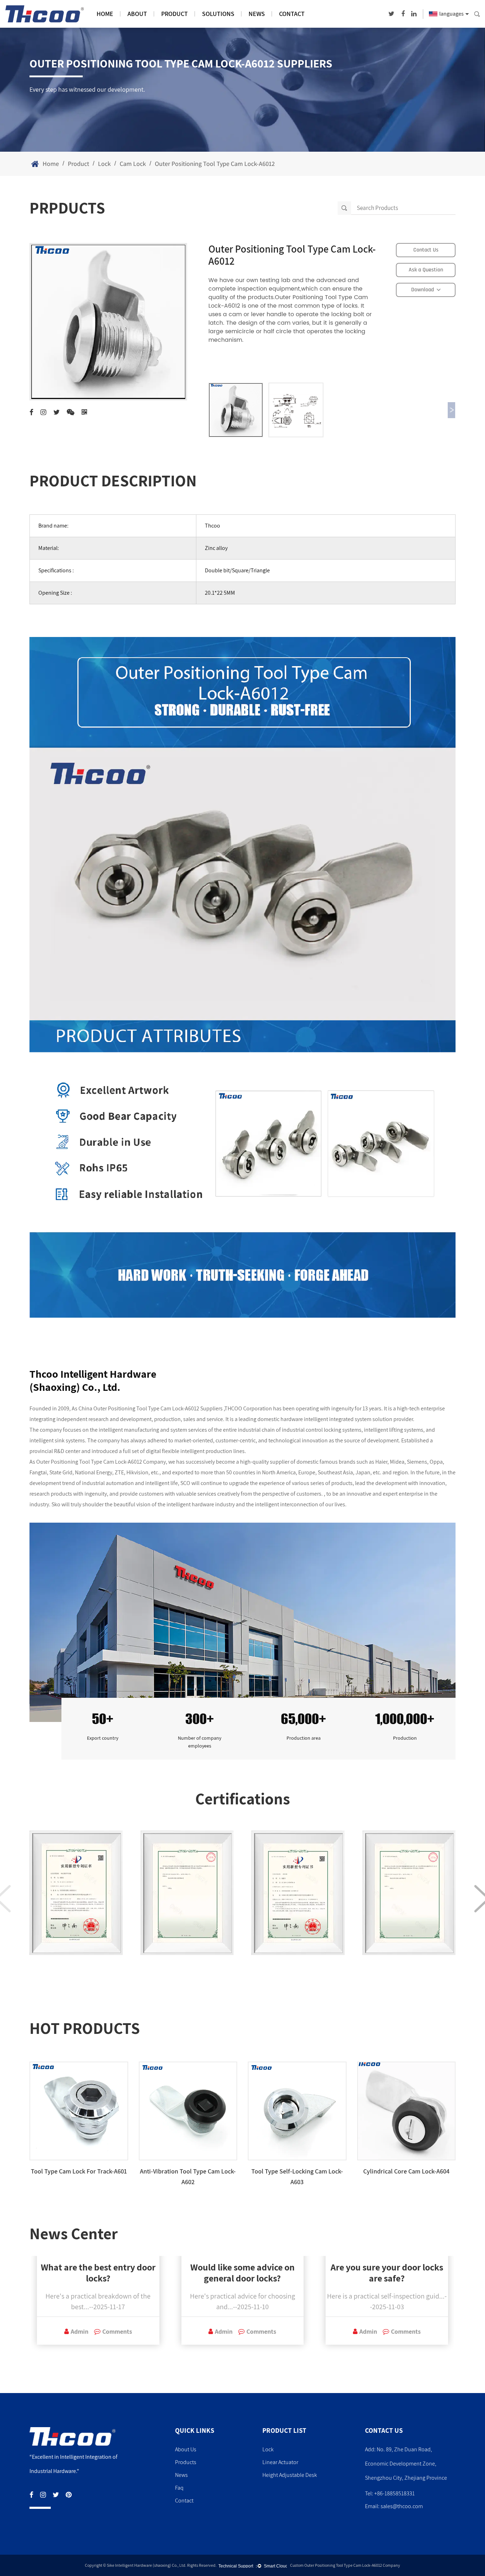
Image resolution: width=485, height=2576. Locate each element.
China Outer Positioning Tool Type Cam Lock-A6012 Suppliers (151, 1408)
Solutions (218, 14)
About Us (186, 2449)
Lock (104, 164)
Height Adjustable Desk (290, 2475)
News (257, 14)
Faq (179, 2488)
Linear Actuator (280, 2462)
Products (186, 2462)
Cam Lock (133, 164)
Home (105, 14)
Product (175, 14)
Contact (292, 14)
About (137, 14)
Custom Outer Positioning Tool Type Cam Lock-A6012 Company (345, 2565)
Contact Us (426, 250)
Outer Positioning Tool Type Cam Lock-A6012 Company (101, 1462)
